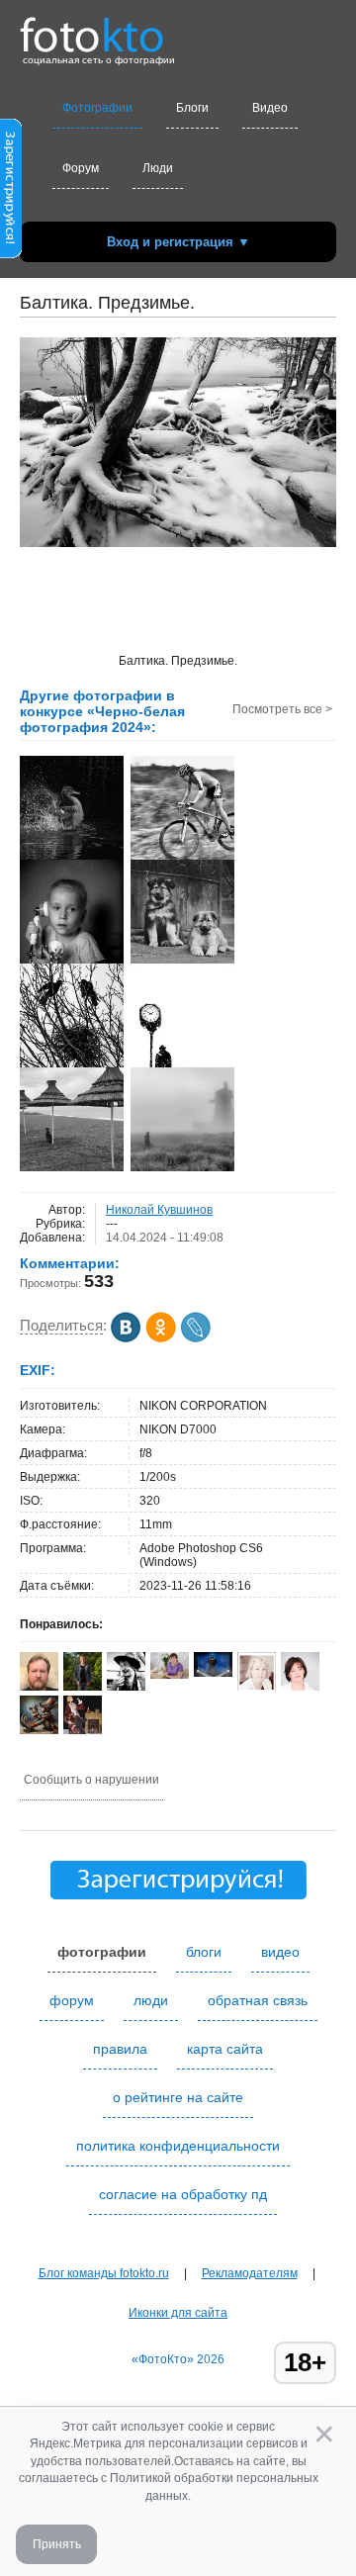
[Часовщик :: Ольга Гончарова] (182, 1065)
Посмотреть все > (282, 709)
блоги (204, 1952)
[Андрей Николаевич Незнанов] (126, 1687)
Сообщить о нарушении (91, 1780)
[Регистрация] (11, 254)
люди (151, 2000)
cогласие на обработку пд (183, 2194)
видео (280, 1952)
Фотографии (97, 108)
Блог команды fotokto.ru (104, 2273)
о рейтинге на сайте (178, 2097)
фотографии (102, 1952)
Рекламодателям (250, 2273)
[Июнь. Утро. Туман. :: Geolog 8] (182, 1169)
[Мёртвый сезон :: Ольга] (72, 1169)
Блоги (192, 108)
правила (120, 2049)
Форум (81, 168)
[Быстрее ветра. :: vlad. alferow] (182, 858)
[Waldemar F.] (213, 1673)
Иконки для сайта (178, 2313)
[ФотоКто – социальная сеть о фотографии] (92, 28)
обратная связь (258, 2000)
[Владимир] (39, 1730)
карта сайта (225, 2049)
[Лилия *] (170, 1675)
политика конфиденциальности (178, 2146)
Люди (158, 168)
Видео (270, 108)
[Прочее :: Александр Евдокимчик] (72, 858)
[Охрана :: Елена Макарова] (182, 962)
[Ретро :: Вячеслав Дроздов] (72, 962)
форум (72, 2000)
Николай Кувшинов (159, 1210)
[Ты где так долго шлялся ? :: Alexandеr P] (72, 1065)
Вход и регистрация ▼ (178, 242)
